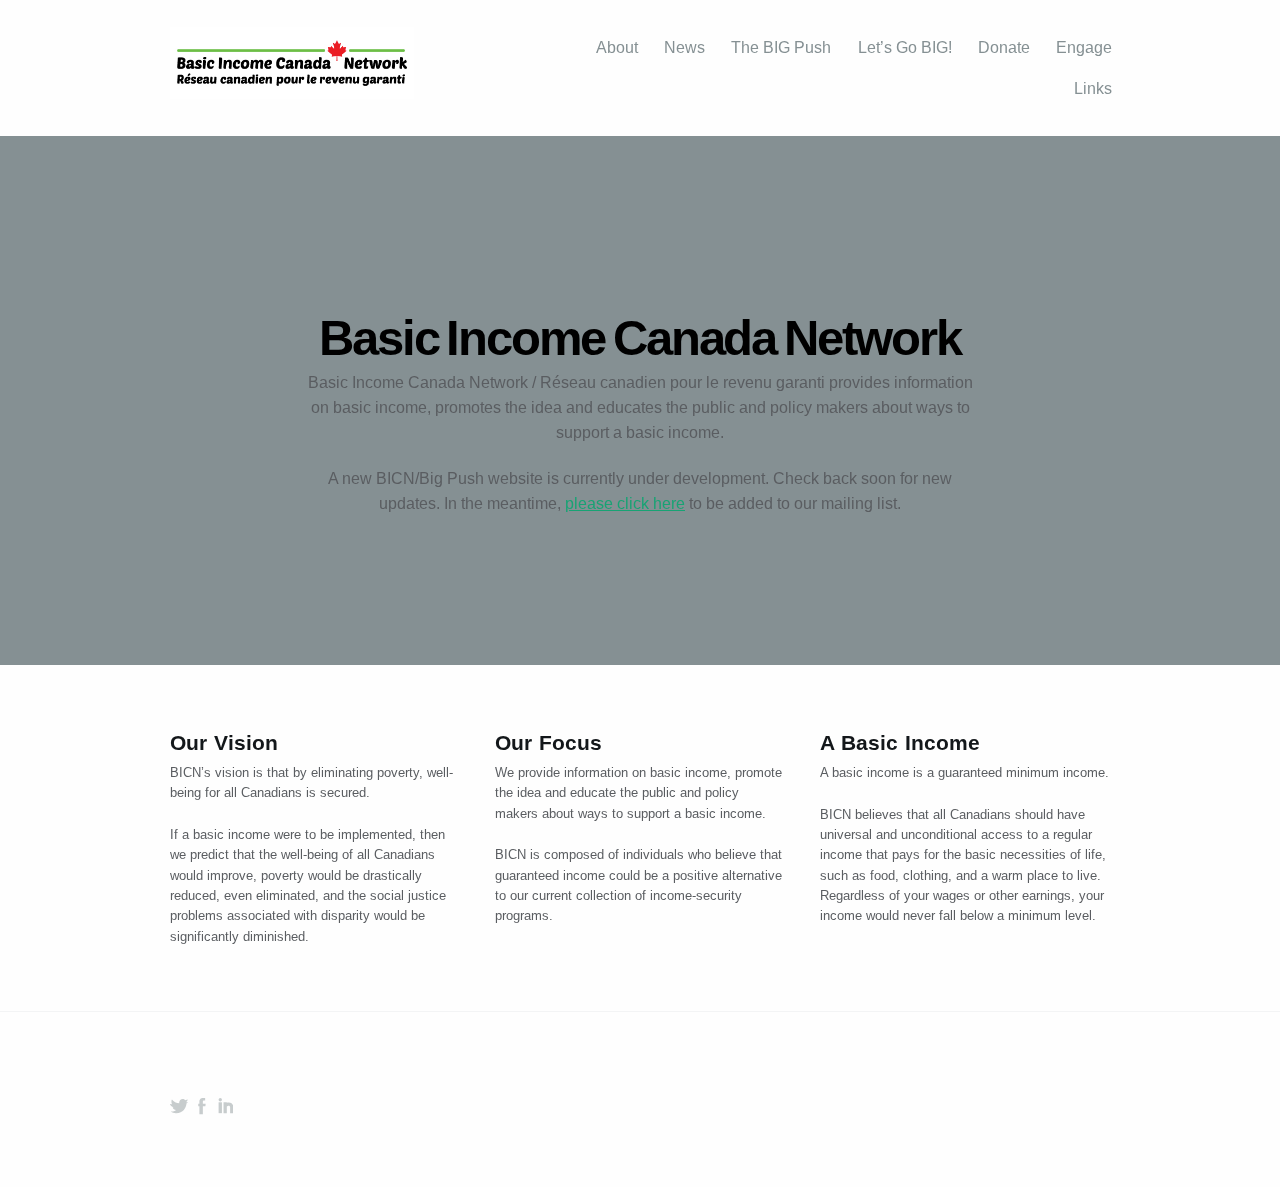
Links (1093, 88)
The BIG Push (781, 47)
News (684, 47)
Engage (1084, 47)
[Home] (292, 68)
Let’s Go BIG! (905, 47)
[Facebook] (202, 1106)
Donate (1004, 47)
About (617, 47)
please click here (625, 503)
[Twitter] (179, 1106)
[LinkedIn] (225, 1106)
